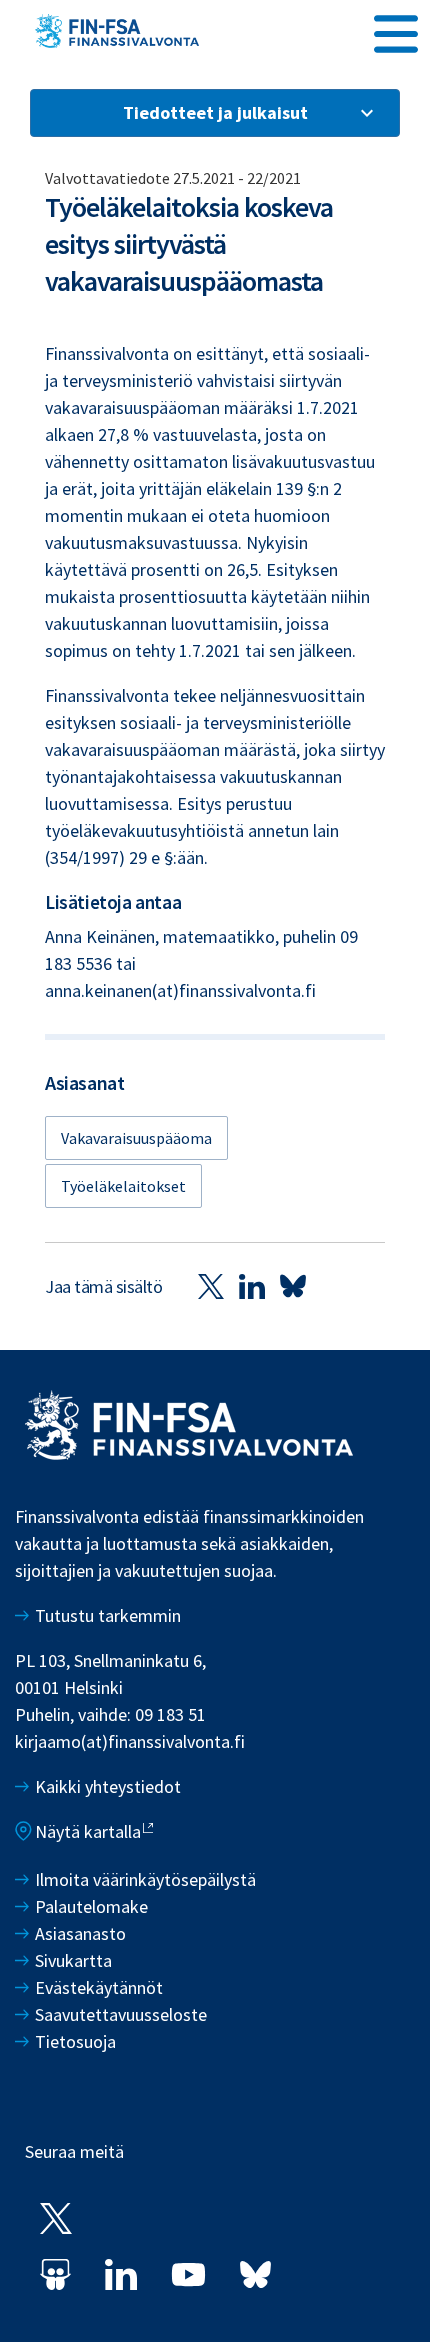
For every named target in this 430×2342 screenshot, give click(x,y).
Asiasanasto (80, 1933)
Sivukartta (73, 1960)
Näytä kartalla (88, 1831)
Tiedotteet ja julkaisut (215, 112)
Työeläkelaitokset (123, 1186)
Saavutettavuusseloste (121, 2014)
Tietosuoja (75, 2041)
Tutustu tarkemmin (108, 1615)
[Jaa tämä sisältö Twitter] (211, 1286)
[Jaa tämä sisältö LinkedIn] (252, 1286)
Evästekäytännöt (99, 1987)
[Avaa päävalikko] (396, 31)
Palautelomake (91, 1906)
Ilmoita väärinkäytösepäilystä (145, 1879)
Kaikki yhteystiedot (108, 1786)
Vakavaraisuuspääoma (136, 1138)
